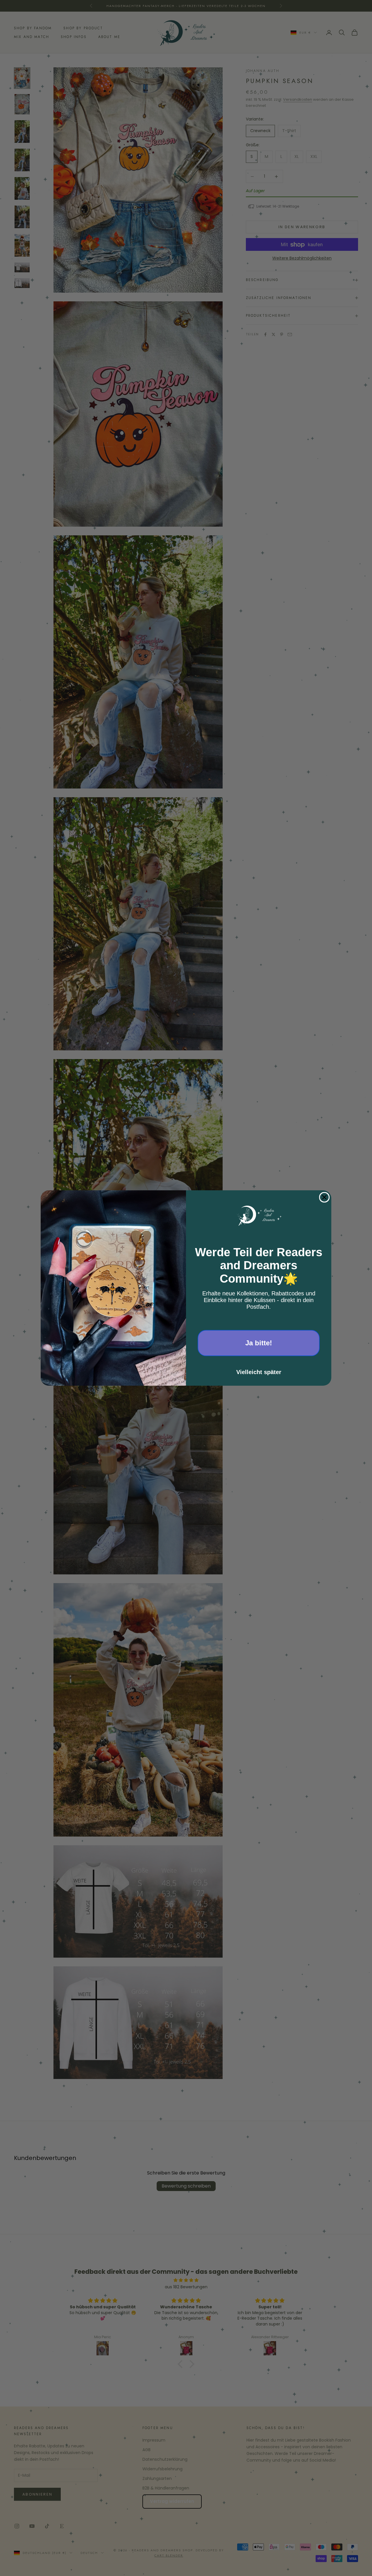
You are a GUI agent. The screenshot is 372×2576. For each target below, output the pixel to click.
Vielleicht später (259, 1372)
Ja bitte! (259, 1343)
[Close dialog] (324, 1197)
